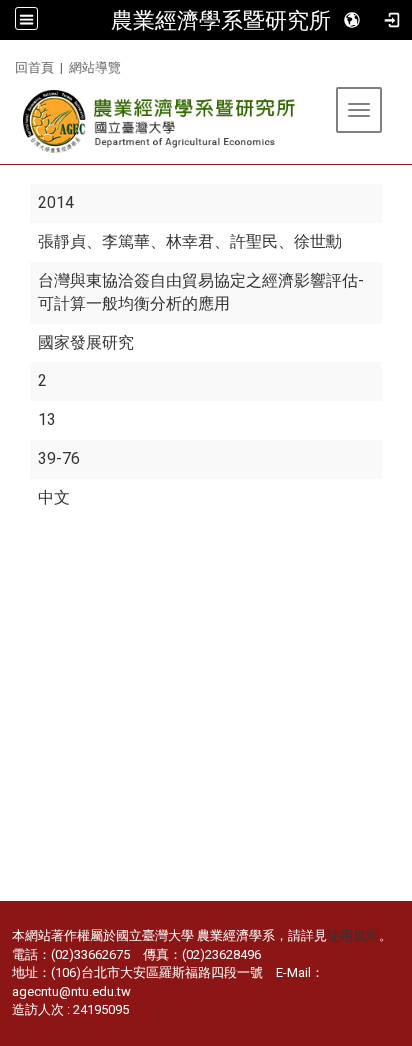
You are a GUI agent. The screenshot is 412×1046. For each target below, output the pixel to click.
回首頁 (34, 67)
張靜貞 (62, 241)
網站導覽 (95, 67)
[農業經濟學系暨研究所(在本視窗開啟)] (160, 121)
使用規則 (353, 935)
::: (7, 64)
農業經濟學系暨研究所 (221, 20)
